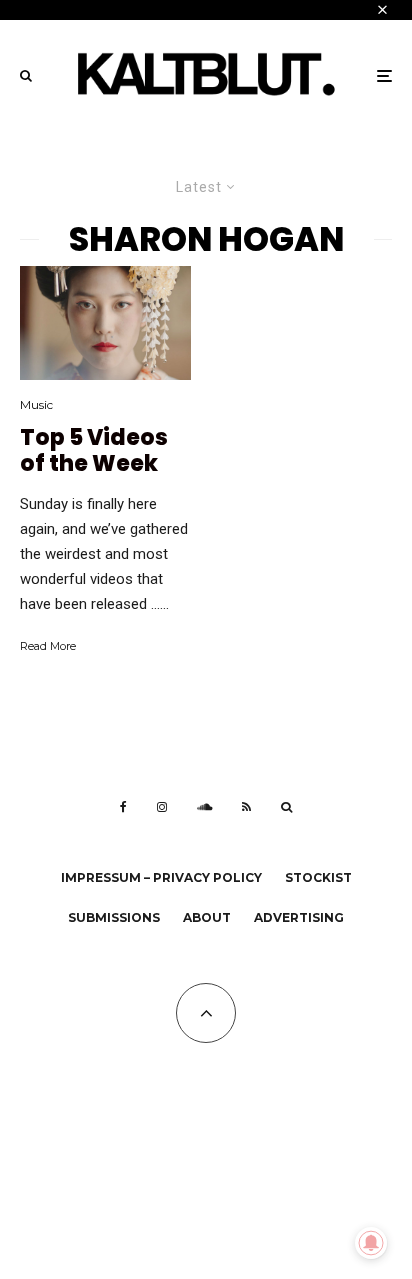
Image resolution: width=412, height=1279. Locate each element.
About (207, 917)
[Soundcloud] (204, 807)
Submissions (114, 917)
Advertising (299, 917)
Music (36, 404)
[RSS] (246, 807)
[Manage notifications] (371, 1243)
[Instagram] (162, 807)
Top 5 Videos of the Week (94, 451)
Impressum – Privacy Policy (161, 877)
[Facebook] (123, 807)
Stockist (318, 877)
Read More (48, 646)
